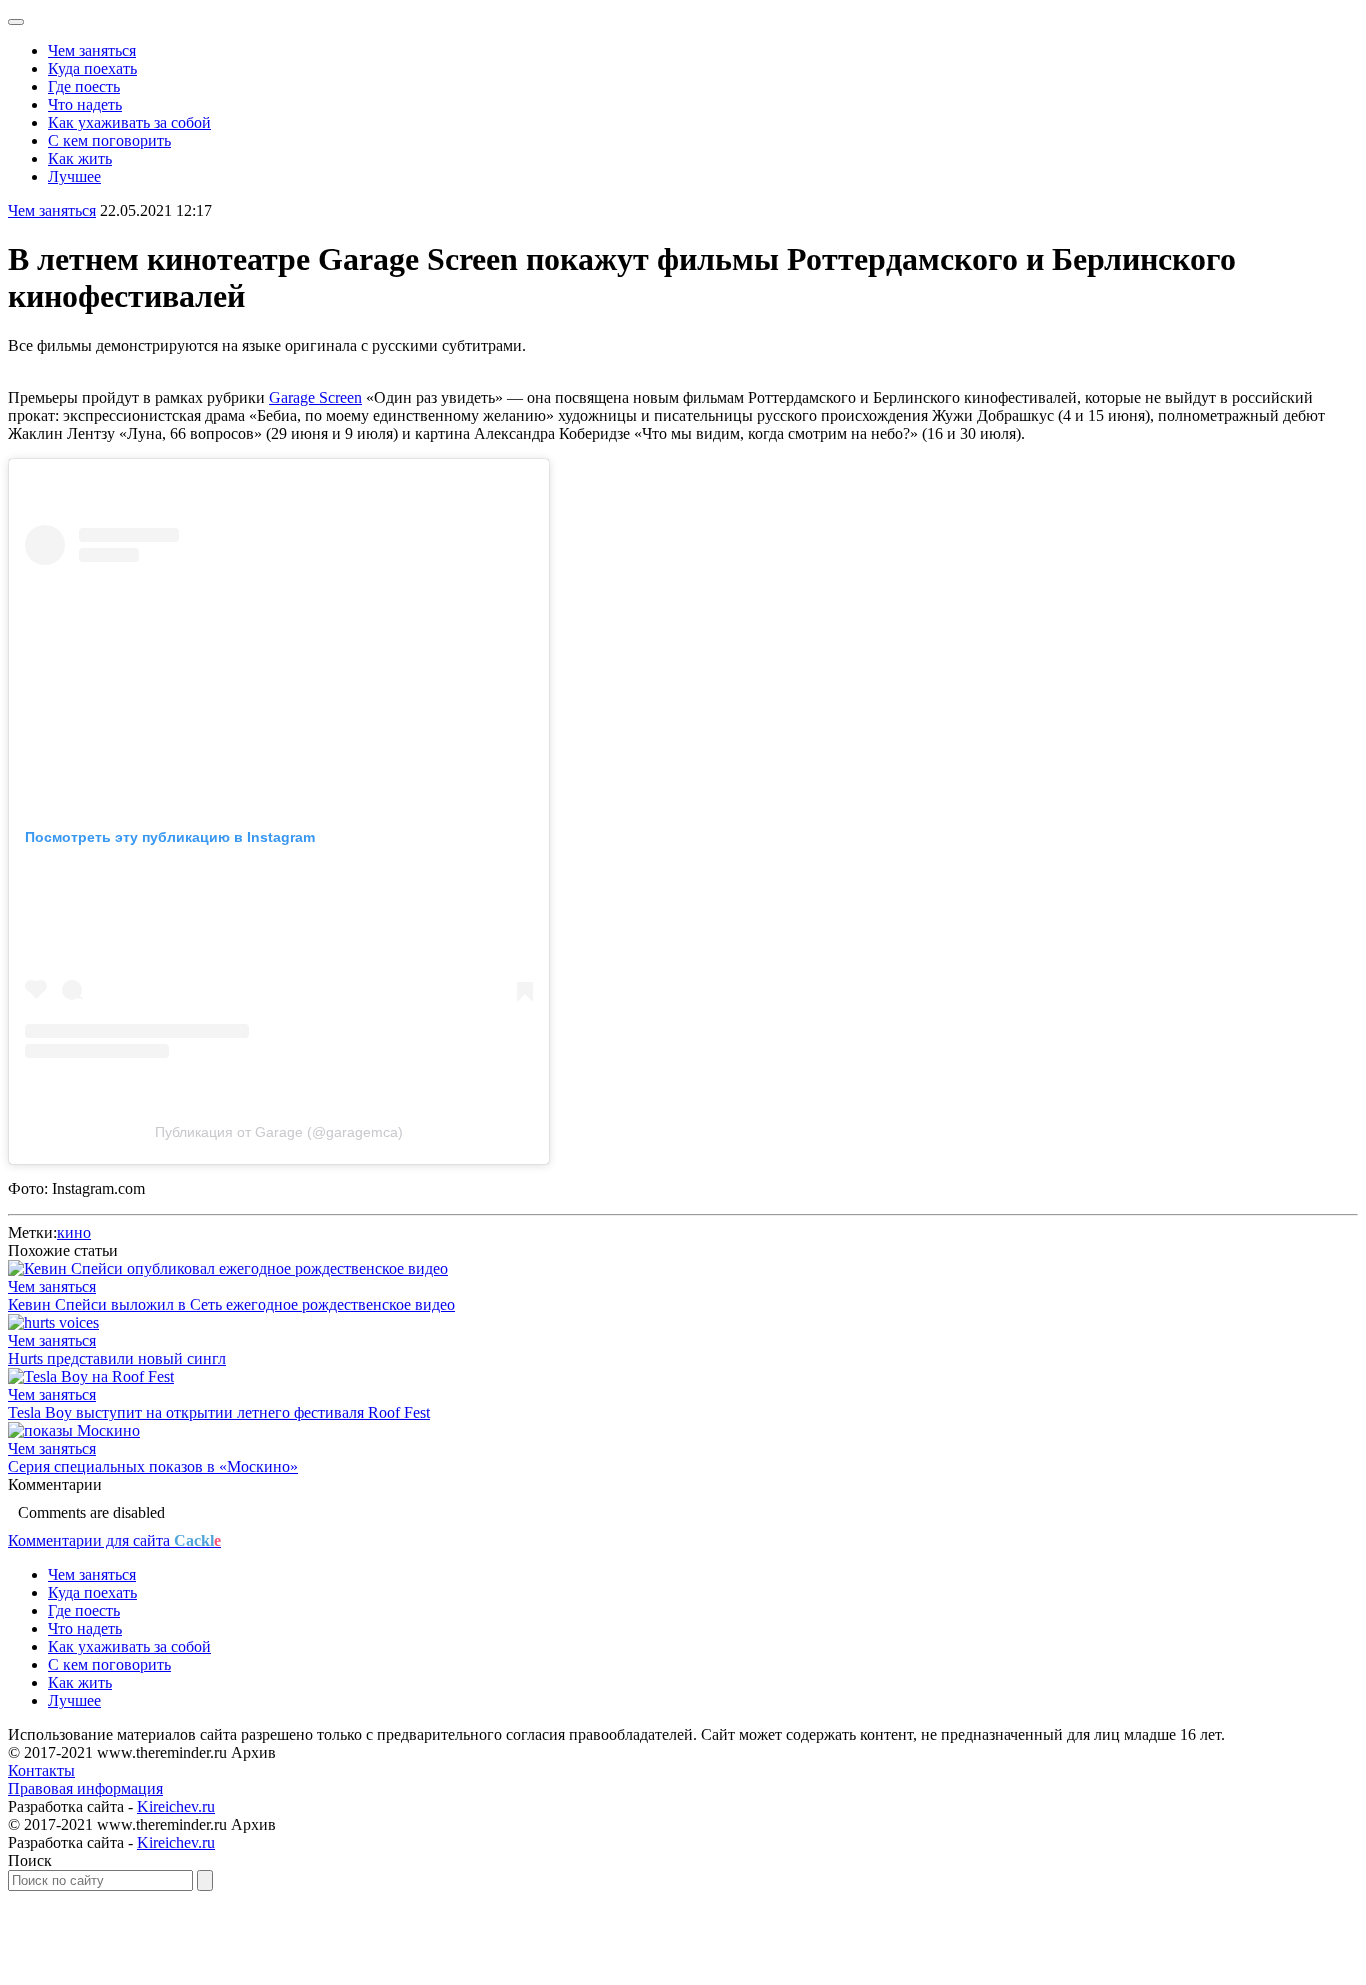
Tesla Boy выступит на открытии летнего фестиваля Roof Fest (219, 1412)
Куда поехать (92, 68)
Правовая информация (85, 1788)
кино (74, 1232)
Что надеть (85, 104)
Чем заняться (92, 50)
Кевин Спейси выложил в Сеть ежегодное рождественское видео (231, 1304)
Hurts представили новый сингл (117, 1358)
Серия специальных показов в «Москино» (153, 1466)
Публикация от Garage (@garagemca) (279, 1132)
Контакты (41, 1770)
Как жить (80, 158)
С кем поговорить (109, 140)
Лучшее (74, 176)
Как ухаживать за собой (129, 122)
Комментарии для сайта (114, 1540)
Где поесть (84, 86)
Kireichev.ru (176, 1806)
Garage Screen (315, 397)
